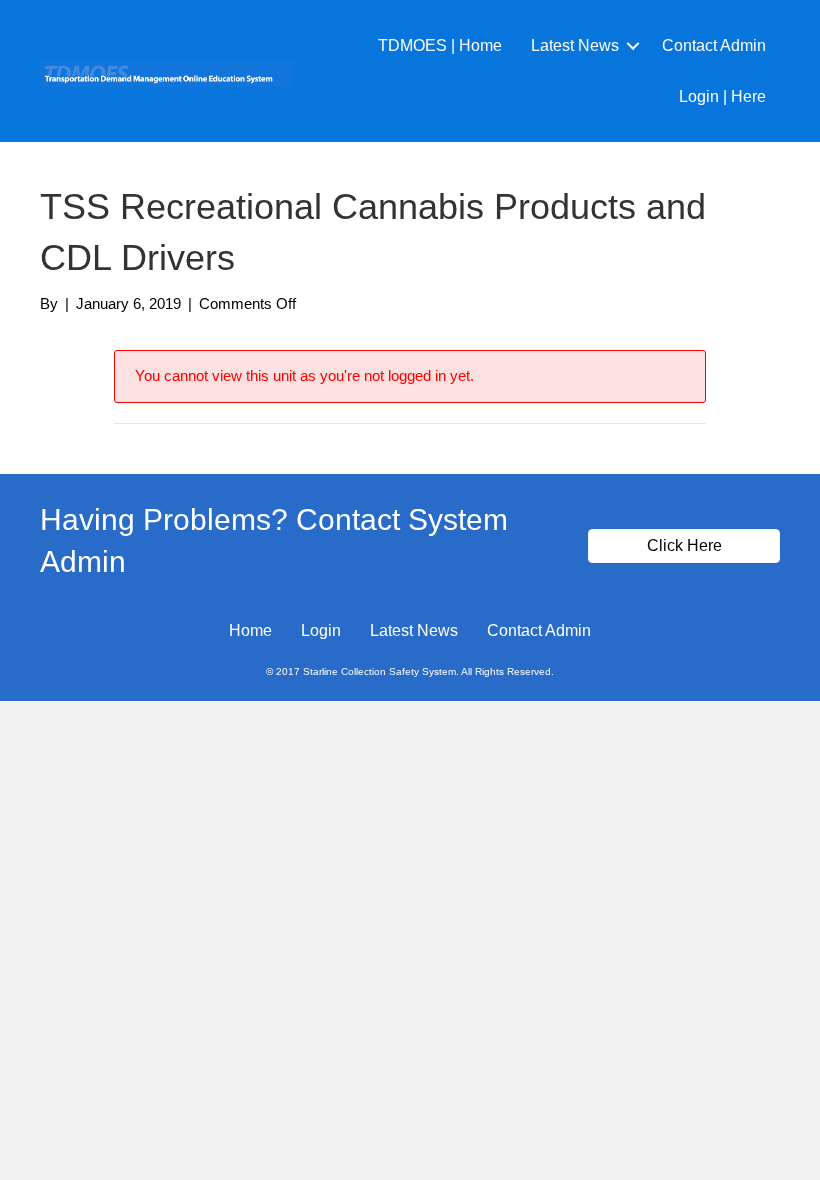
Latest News (575, 45)
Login (321, 630)
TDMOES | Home (440, 45)
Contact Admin (714, 45)
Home (250, 630)
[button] (633, 45)
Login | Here (722, 96)
